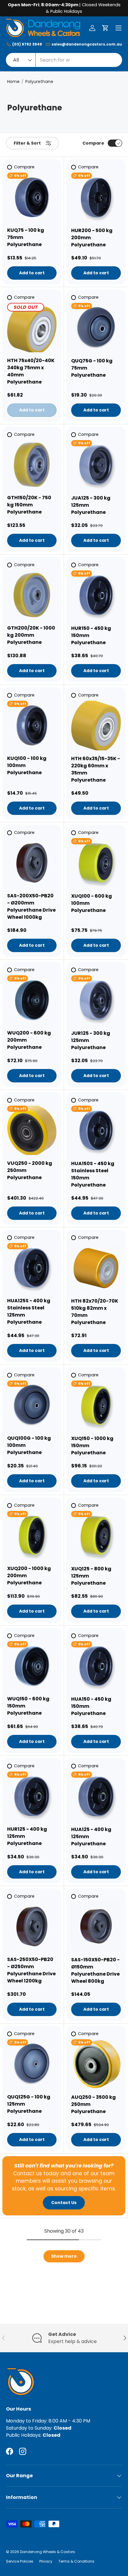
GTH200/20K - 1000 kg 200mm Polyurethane (31, 635)
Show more (64, 2256)
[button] (105, 28)
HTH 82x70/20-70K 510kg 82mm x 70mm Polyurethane (95, 1312)
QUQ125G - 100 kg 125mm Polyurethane (29, 2104)
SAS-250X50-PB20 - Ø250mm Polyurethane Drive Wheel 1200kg (31, 1970)
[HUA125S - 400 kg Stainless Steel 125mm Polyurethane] (32, 1268)
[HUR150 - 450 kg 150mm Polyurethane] (96, 595)
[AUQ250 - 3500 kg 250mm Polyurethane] (96, 2064)
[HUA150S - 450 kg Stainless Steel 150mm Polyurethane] (96, 1130)
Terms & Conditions (76, 2561)
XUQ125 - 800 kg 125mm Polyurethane (91, 1576)
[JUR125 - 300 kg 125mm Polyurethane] (96, 1000)
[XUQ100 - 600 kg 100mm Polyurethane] (96, 863)
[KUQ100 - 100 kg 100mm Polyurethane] (32, 725)
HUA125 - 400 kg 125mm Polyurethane (91, 1836)
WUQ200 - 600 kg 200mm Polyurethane (29, 1040)
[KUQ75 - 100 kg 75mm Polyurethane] (32, 197)
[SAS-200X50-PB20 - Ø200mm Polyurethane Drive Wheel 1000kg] (32, 863)
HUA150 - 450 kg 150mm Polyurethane (91, 1706)
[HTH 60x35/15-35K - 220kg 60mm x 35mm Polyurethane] (96, 726)
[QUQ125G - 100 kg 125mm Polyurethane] (32, 2064)
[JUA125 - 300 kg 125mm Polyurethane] (96, 465)
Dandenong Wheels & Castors (47, 2552)
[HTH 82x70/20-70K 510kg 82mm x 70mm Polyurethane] (96, 1268)
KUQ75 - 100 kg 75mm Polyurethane (26, 237)
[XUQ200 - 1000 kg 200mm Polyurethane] (32, 1536)
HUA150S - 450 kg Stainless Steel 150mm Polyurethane (93, 1174)
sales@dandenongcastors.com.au (87, 44)
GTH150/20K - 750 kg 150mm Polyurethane (29, 505)
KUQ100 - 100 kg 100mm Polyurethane (27, 765)
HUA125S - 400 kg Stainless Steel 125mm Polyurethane (29, 1311)
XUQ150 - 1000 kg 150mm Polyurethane (92, 1446)
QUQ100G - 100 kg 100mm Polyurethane (29, 1445)
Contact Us (64, 2203)
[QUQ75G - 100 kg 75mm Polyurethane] (96, 328)
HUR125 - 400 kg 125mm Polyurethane (27, 1836)
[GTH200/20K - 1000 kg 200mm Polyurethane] (32, 595)
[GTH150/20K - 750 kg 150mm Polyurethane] (32, 465)
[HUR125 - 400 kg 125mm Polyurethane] (32, 1796)
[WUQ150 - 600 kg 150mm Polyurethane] (32, 1666)
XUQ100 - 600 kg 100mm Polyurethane (92, 903)
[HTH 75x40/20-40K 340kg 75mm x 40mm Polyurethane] (32, 328)
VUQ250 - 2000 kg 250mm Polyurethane (30, 1170)
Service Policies (20, 2561)
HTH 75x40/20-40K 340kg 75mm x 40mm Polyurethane (31, 371)
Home (13, 82)
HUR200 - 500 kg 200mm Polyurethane (92, 238)
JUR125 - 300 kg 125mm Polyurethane (91, 1040)
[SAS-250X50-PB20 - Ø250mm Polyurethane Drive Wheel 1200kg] (32, 1926)
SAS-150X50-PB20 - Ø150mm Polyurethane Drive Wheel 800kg (95, 1970)
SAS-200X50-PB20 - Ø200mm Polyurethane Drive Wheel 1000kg (31, 906)
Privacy (46, 2561)
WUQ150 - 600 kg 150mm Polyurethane (28, 1706)
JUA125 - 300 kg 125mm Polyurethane (91, 505)
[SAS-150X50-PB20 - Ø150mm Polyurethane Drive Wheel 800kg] (96, 1927)
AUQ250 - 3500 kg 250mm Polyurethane (93, 2104)
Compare (93, 143)
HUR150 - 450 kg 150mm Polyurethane (91, 635)
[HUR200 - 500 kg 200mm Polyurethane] (96, 197)
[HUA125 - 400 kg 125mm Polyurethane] (96, 1796)
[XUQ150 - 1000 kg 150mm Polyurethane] (96, 1405)
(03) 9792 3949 (27, 44)
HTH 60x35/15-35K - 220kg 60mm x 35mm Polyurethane (96, 769)
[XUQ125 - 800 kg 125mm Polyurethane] (96, 1536)
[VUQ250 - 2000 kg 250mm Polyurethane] (32, 1130)
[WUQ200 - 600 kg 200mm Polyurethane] (32, 1000)
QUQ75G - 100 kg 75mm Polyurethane (92, 368)
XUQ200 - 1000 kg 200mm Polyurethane (29, 1576)
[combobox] (64, 60)
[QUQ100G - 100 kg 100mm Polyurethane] (32, 1405)
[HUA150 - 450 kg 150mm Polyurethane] (96, 1666)
